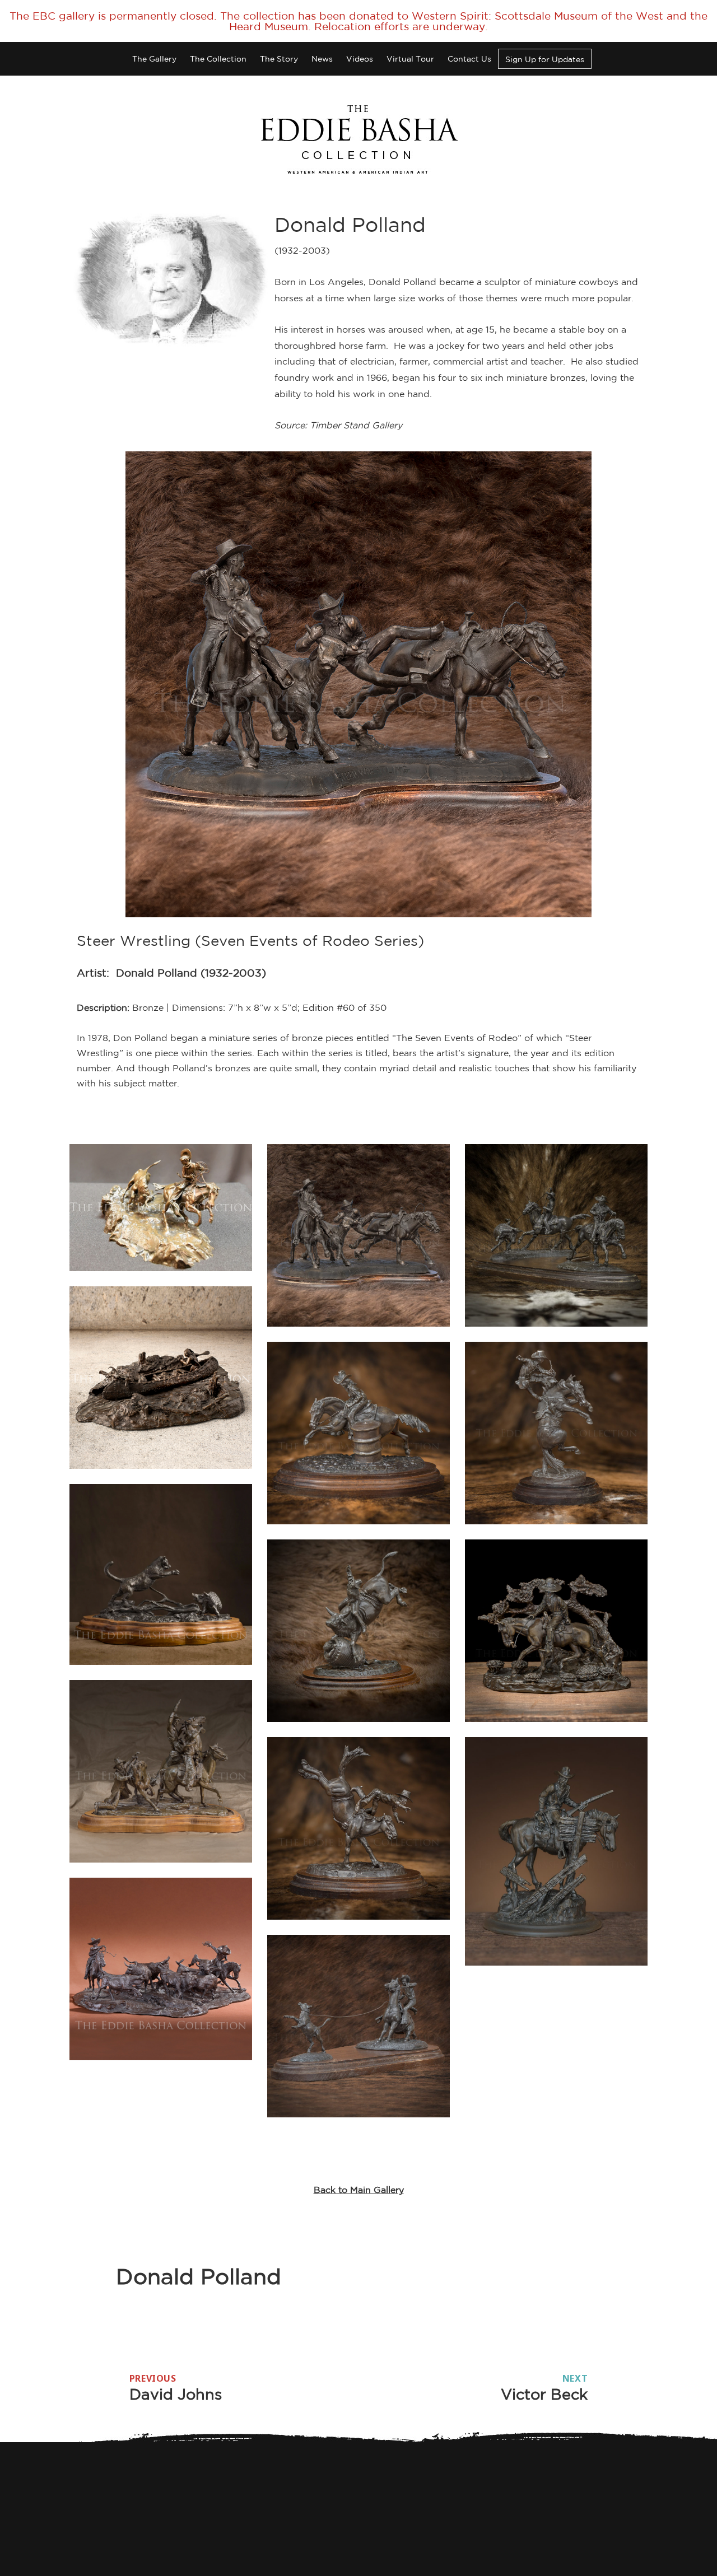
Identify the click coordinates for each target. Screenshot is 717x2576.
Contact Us (469, 59)
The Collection (218, 59)
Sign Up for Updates (545, 59)
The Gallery (154, 59)
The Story (279, 59)
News (322, 59)
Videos (360, 59)
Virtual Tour (410, 59)
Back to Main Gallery (359, 2190)
